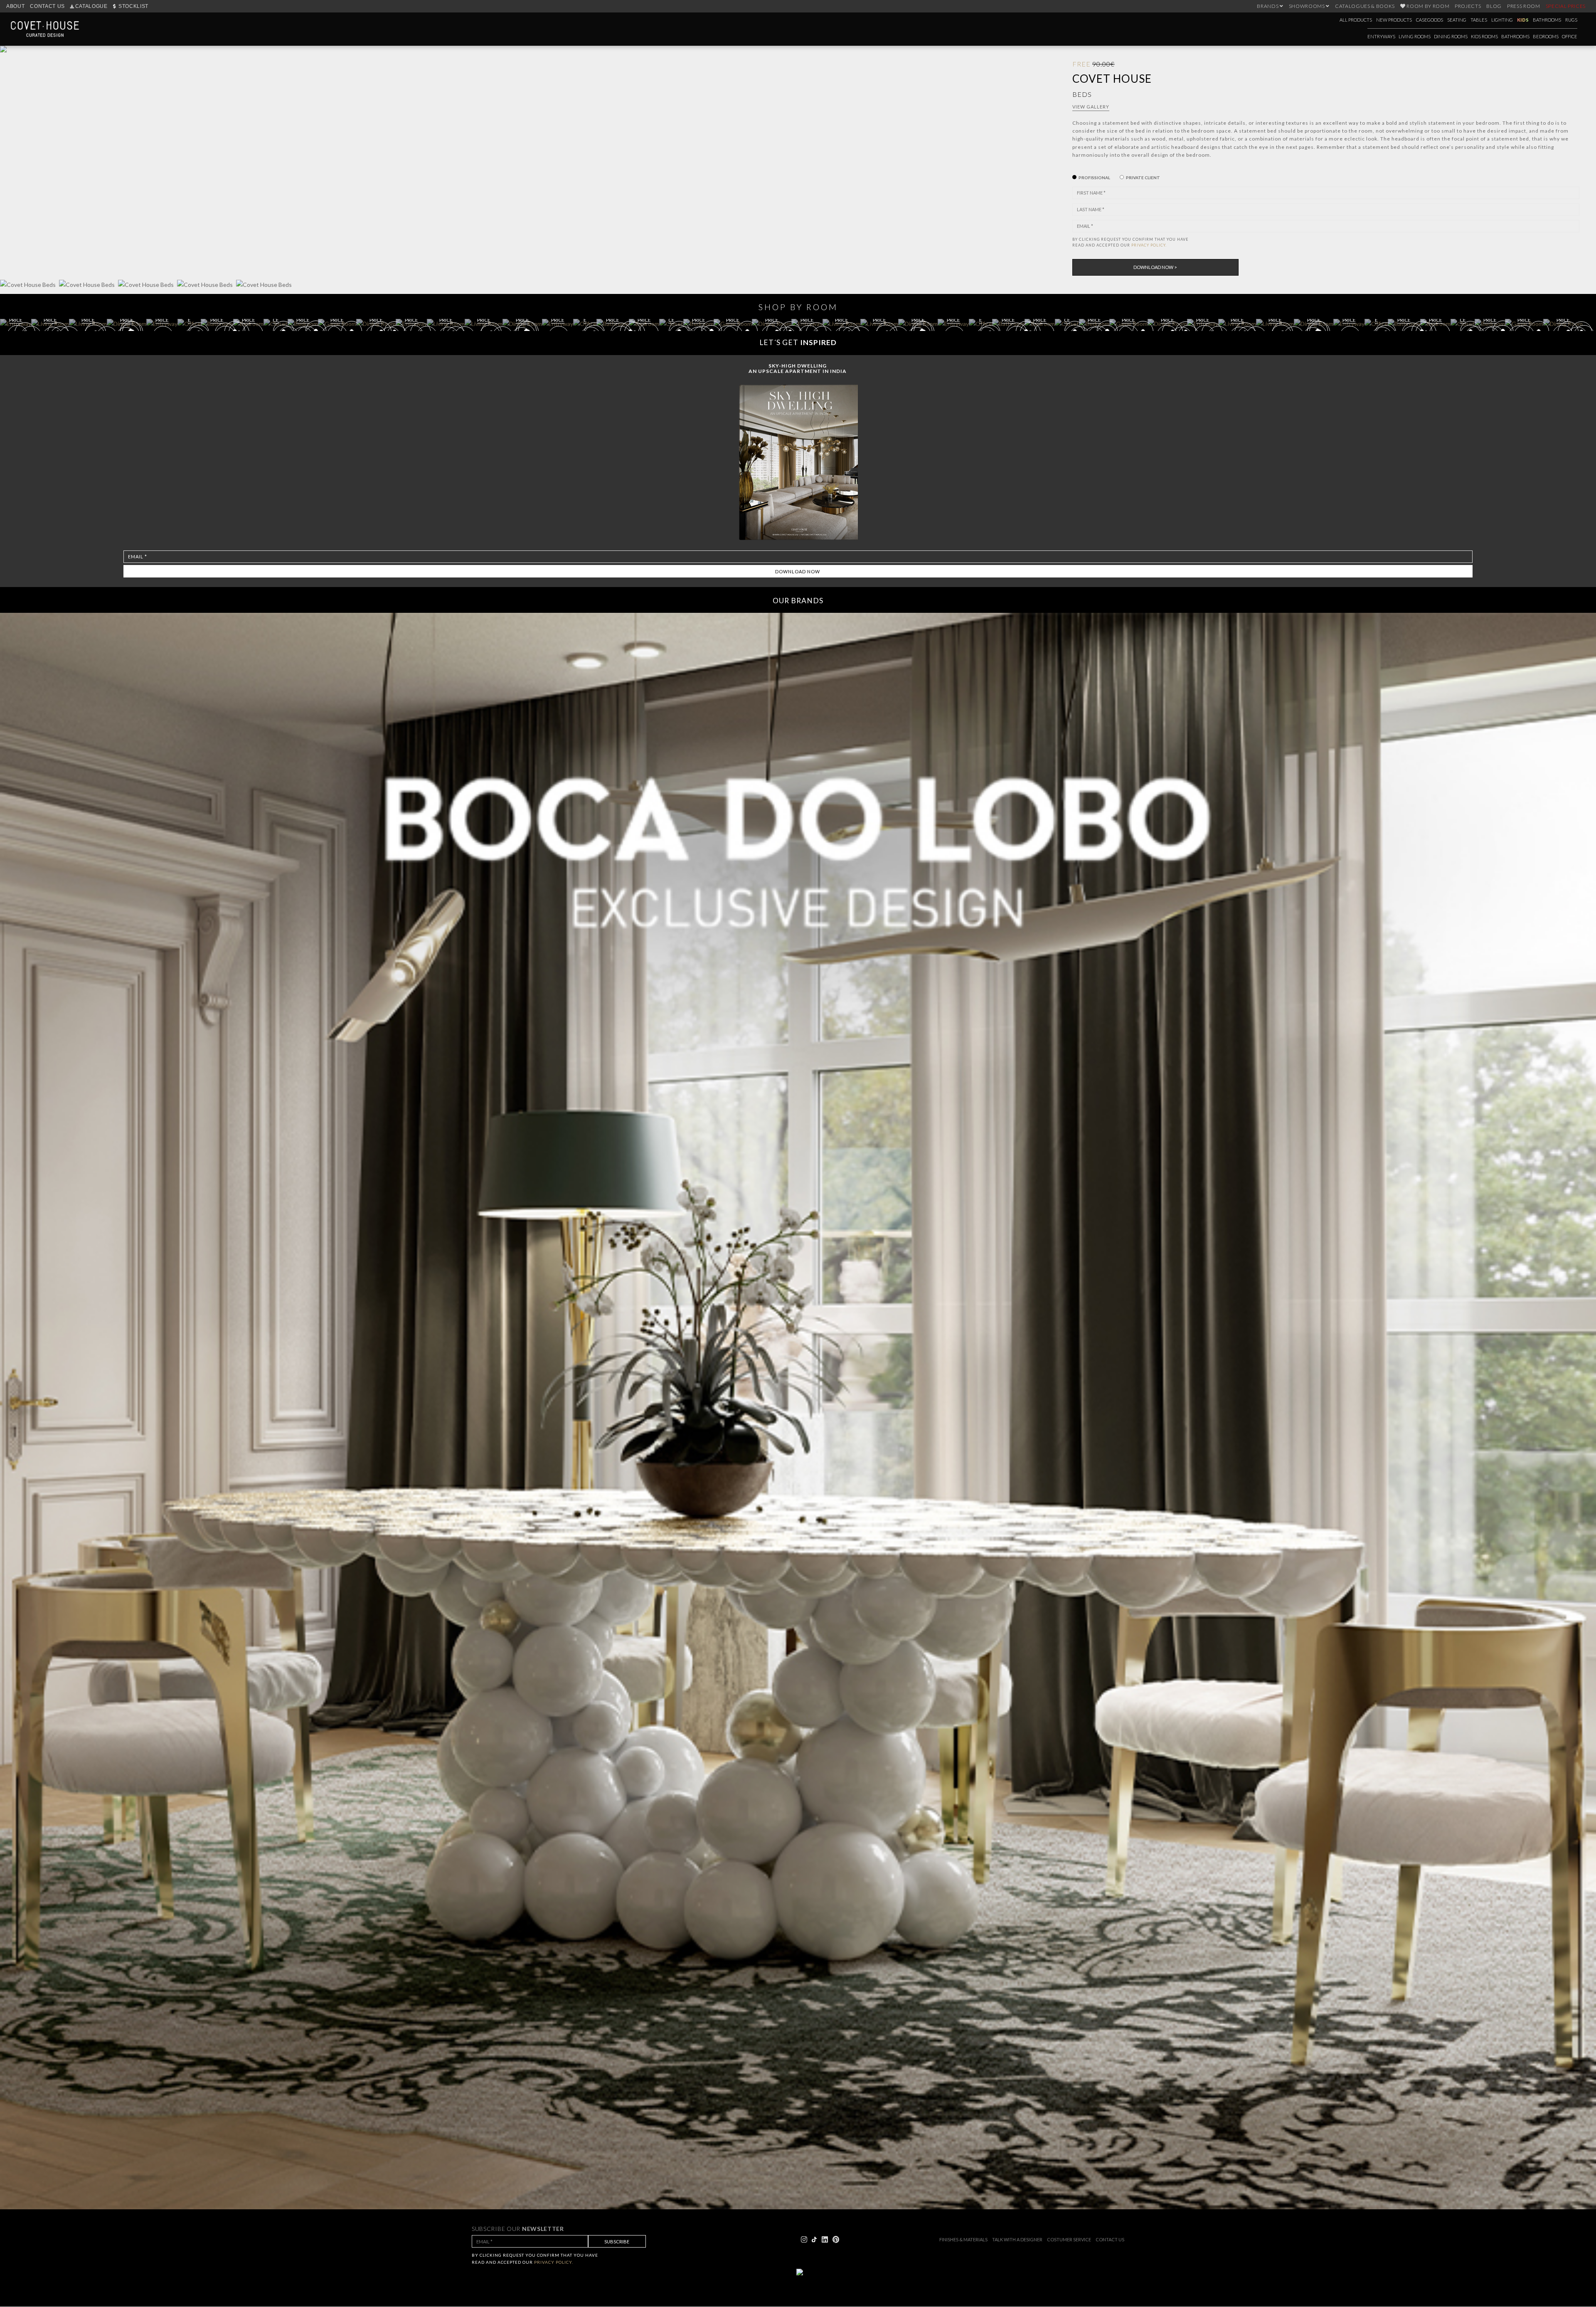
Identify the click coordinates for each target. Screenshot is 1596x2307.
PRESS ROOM (1524, 6)
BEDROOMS (1546, 36)
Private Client (1143, 178)
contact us (1110, 2239)
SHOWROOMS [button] (1308, 6)
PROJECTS (1468, 6)
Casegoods (1430, 20)
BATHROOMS (1515, 36)
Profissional (1094, 178)
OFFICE (1570, 36)
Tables (1479, 20)
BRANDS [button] (1268, 6)
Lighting (1502, 20)
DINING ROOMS (1451, 36)
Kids (1523, 20)
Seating (1457, 20)
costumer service (1069, 2239)
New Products (1394, 20)
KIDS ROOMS (1484, 36)
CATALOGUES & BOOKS (1365, 6)
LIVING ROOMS (1415, 36)
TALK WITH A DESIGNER (1017, 2239)
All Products (1356, 20)
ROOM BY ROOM (1428, 6)
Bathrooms (1547, 20)
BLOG (1494, 6)
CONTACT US (47, 6)
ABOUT (15, 6)
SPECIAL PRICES (1566, 6)
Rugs (1571, 20)
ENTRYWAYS (1381, 36)
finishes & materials (963, 2239)
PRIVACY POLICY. (1149, 245)
